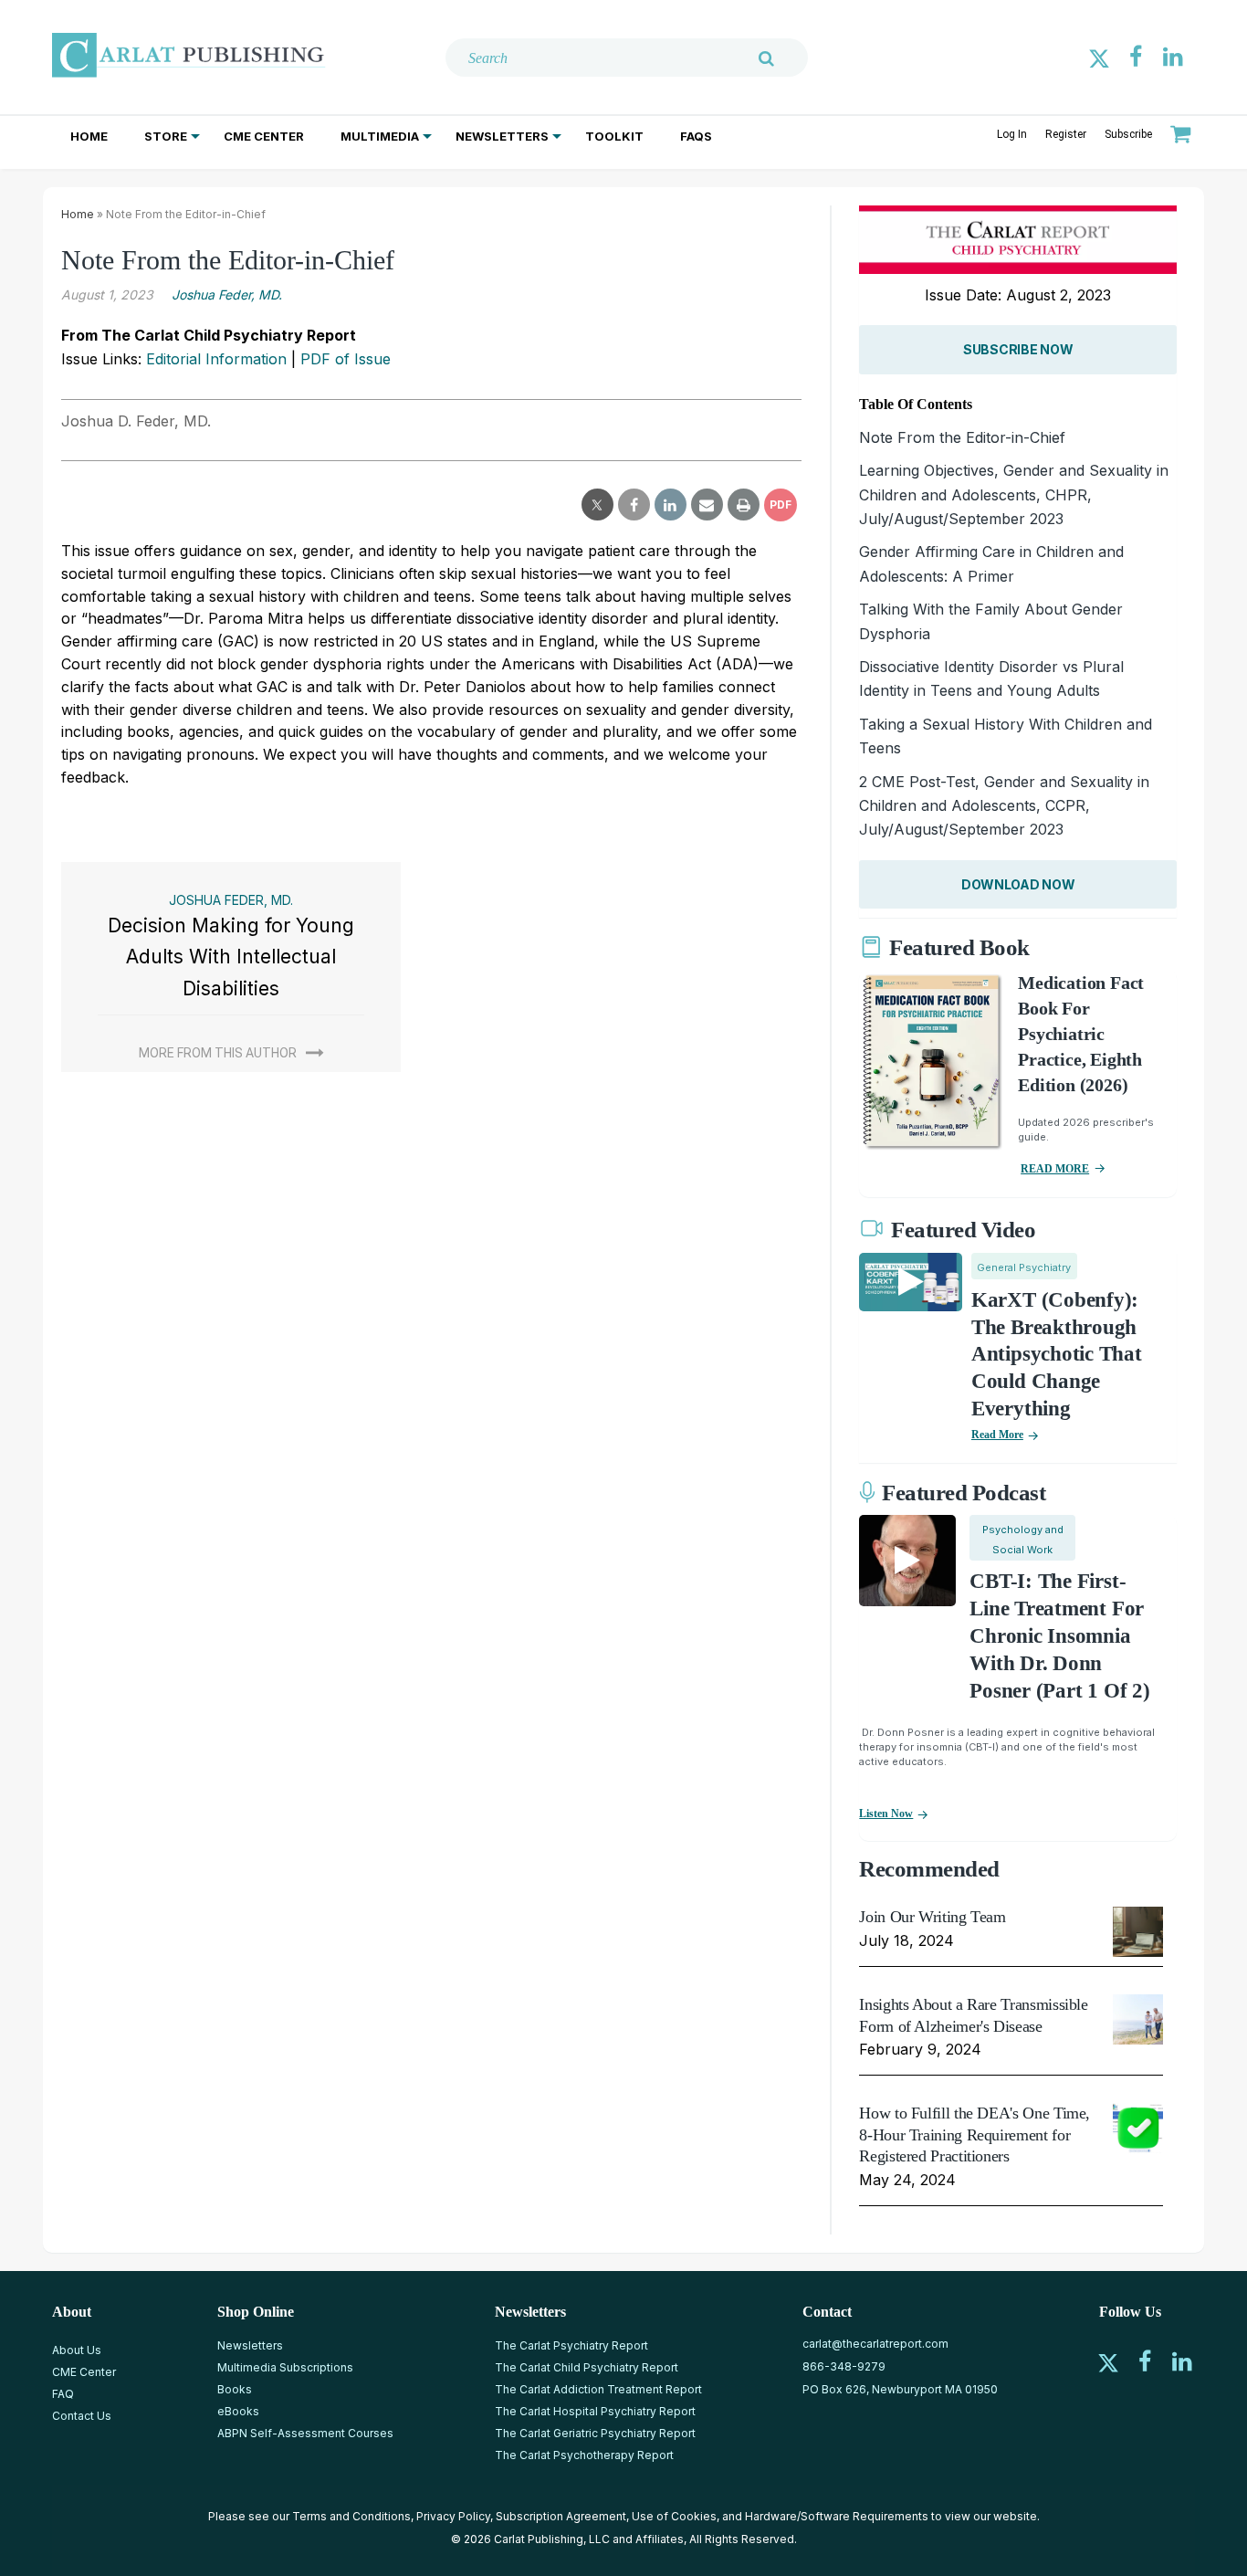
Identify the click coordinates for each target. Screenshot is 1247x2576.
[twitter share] (597, 505)
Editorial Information (216, 359)
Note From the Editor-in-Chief (962, 437)
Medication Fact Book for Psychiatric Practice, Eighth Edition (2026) (1081, 1034)
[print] (744, 505)
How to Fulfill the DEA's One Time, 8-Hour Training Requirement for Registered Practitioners (975, 2134)
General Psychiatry (1024, 1267)
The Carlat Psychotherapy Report (584, 2455)
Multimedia (380, 136)
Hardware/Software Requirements (837, 2516)
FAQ (63, 2394)
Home (89, 136)
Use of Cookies (674, 2516)
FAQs (696, 136)
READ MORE (1055, 1169)
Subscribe (1128, 134)
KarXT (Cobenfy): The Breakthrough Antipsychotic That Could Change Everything (1057, 1355)
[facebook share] (634, 505)
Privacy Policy (453, 2516)
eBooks (238, 2411)
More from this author (218, 1053)
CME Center (264, 136)
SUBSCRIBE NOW (1018, 349)
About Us (77, 2350)
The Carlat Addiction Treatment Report (598, 2389)
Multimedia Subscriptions (285, 2367)
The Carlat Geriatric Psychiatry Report (595, 2433)
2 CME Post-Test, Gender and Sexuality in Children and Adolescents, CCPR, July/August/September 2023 (1004, 806)
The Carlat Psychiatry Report (571, 2345)
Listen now (886, 1814)
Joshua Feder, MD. (227, 294)
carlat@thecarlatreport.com (875, 2344)
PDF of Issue (346, 359)
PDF (781, 505)
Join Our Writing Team (932, 1917)
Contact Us (82, 2416)
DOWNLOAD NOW (1018, 884)
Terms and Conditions (351, 2516)
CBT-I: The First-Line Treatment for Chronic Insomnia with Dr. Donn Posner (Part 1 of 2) (1059, 1636)
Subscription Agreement (561, 2516)
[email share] (707, 505)
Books (235, 2389)
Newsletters (502, 136)
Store (166, 136)
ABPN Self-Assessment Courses (305, 2433)
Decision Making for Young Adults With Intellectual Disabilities (231, 957)
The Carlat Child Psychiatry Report (587, 2367)
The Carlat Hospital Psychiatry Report (595, 2411)
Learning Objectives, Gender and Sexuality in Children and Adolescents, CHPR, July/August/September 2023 (1014, 494)
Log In (1012, 134)
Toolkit (614, 136)
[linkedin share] (671, 505)
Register (1066, 134)
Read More (997, 1435)
